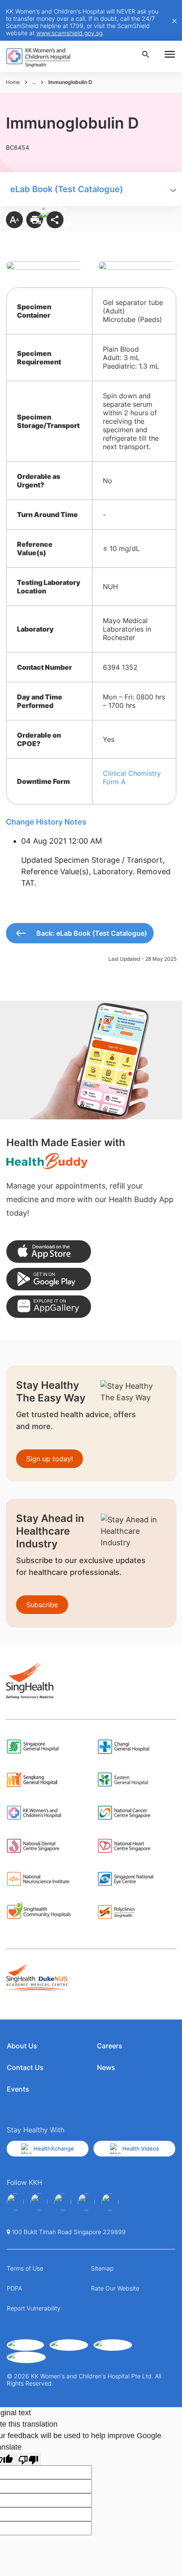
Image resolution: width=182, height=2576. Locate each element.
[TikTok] (110, 2202)
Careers (110, 2046)
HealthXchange (54, 2148)
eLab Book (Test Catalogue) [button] (67, 189)
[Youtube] (39, 2202)
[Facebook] (15, 2202)
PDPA (14, 2288)
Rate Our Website (115, 2288)
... (34, 82)
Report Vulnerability (34, 2308)
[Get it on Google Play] (49, 1279)
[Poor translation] (28, 2459)
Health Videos (141, 2148)
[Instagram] (63, 2202)
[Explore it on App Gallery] (49, 1307)
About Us (22, 2046)
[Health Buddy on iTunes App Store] (49, 1252)
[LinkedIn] (86, 2202)
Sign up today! (50, 1459)
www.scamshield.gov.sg (69, 33)
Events (18, 2089)
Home (13, 82)
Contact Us (25, 2067)
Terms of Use (25, 2268)
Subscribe (42, 1605)
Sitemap (102, 2268)
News (106, 2067)
